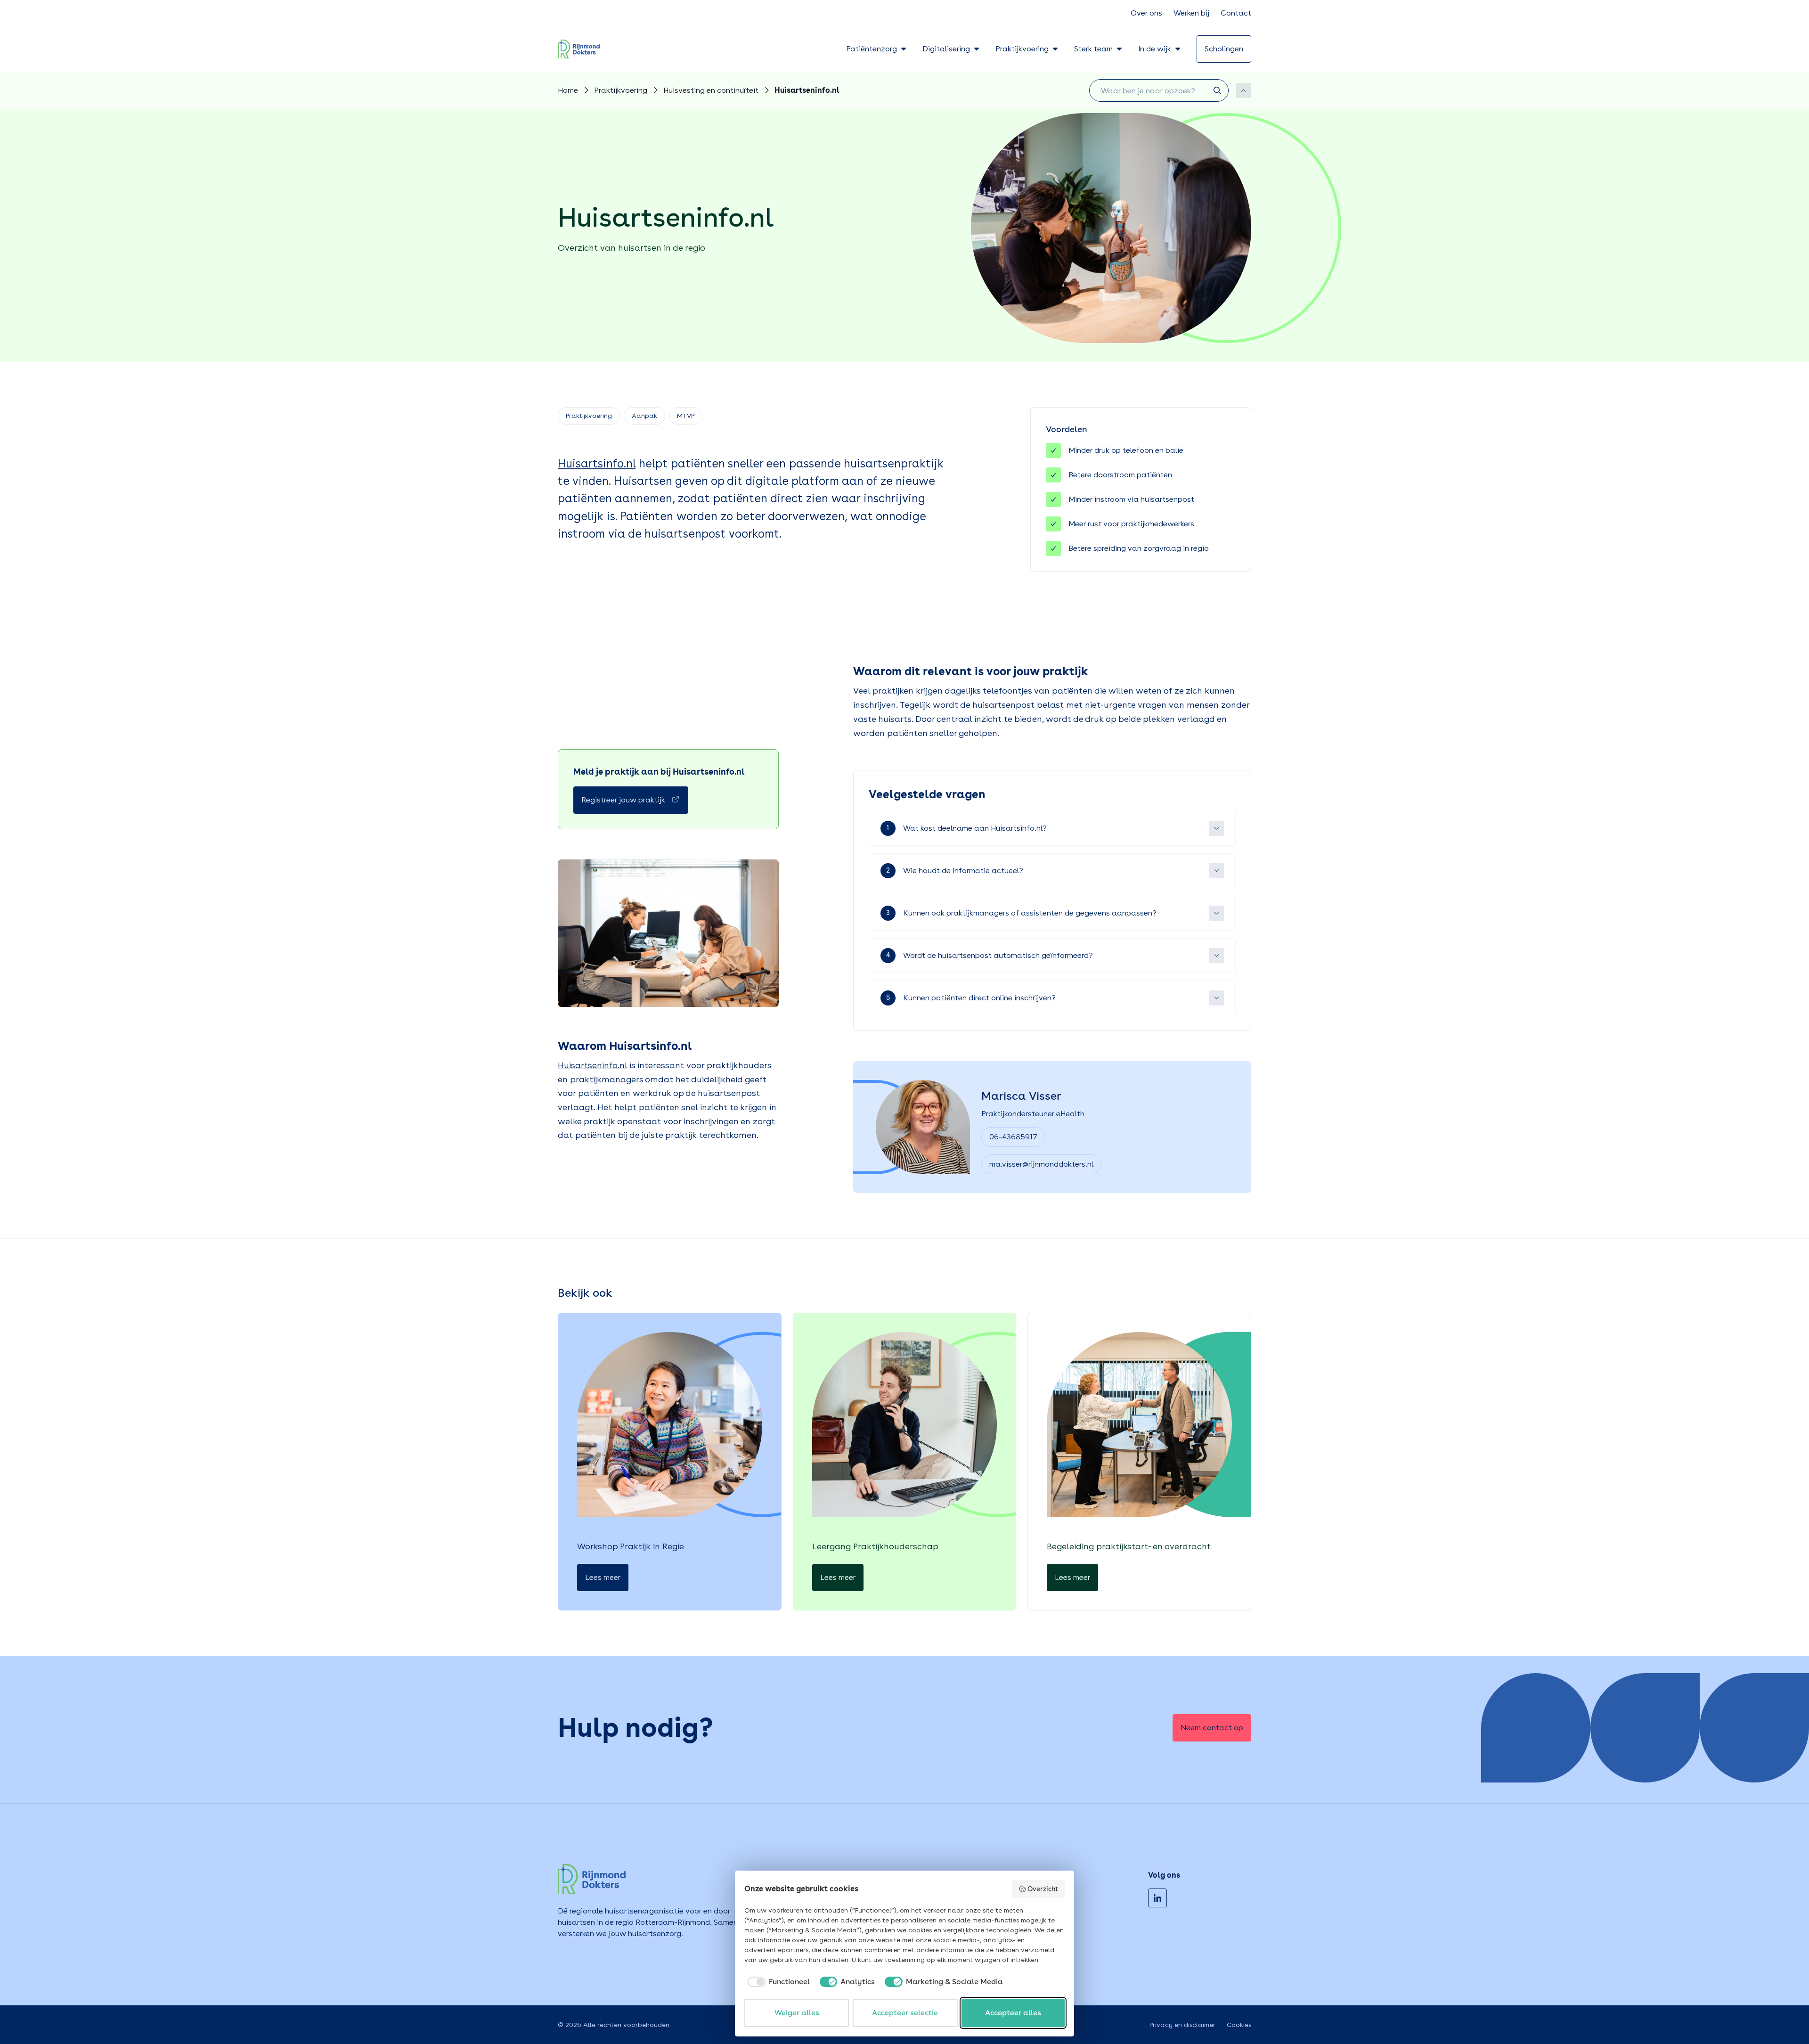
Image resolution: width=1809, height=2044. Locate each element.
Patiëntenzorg (872, 49)
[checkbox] (777, 1982)
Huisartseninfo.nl (592, 1065)
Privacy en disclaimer (1182, 2025)
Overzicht (1043, 1889)
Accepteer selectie (905, 2013)
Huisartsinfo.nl (597, 463)
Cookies (1239, 2025)
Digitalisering (946, 49)
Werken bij (1191, 13)
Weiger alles (797, 2013)
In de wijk (1155, 49)
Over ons (1146, 13)
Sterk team (1093, 49)
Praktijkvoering (1022, 49)
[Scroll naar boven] (1244, 90)
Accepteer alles (1013, 2013)
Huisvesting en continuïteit (711, 90)
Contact (1236, 13)
